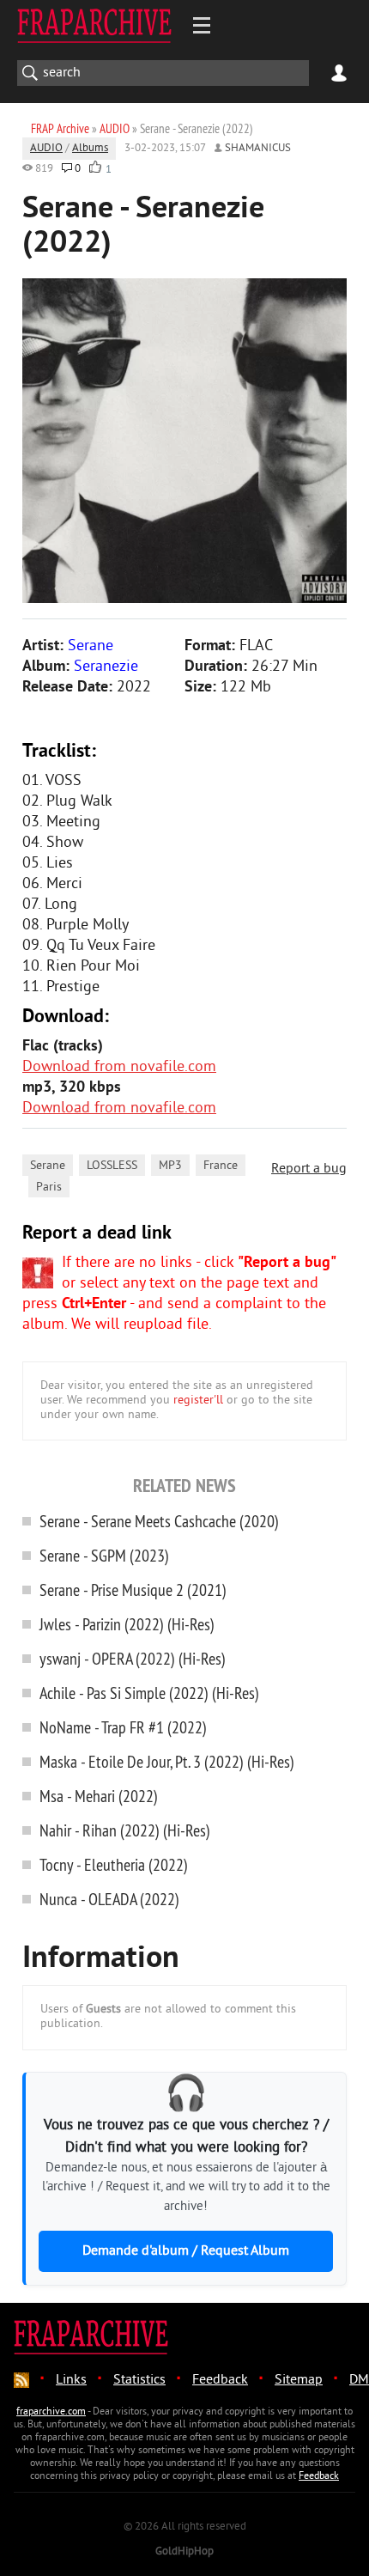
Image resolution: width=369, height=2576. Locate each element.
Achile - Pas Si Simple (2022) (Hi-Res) (149, 1693)
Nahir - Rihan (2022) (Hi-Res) (125, 1830)
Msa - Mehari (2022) (99, 1796)
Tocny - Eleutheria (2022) (114, 1864)
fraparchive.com (51, 2412)
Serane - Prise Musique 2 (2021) (133, 1589)
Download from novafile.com (119, 1067)
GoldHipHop (184, 2552)
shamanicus (258, 149)
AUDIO (46, 149)
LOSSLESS (112, 1166)
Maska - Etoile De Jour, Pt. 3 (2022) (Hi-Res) (167, 1761)
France (221, 1166)
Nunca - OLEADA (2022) (109, 1899)
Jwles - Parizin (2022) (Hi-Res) (127, 1624)
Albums (90, 149)
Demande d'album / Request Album (186, 2251)
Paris (49, 1188)
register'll (198, 1401)
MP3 (170, 1166)
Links (71, 2380)
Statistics (139, 2380)
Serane (48, 1166)
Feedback (220, 2380)
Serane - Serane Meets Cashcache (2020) (159, 1521)
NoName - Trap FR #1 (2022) (123, 1727)
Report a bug (309, 1169)
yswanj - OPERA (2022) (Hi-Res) (133, 1658)
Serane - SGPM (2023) (104, 1555)
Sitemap (299, 2380)
